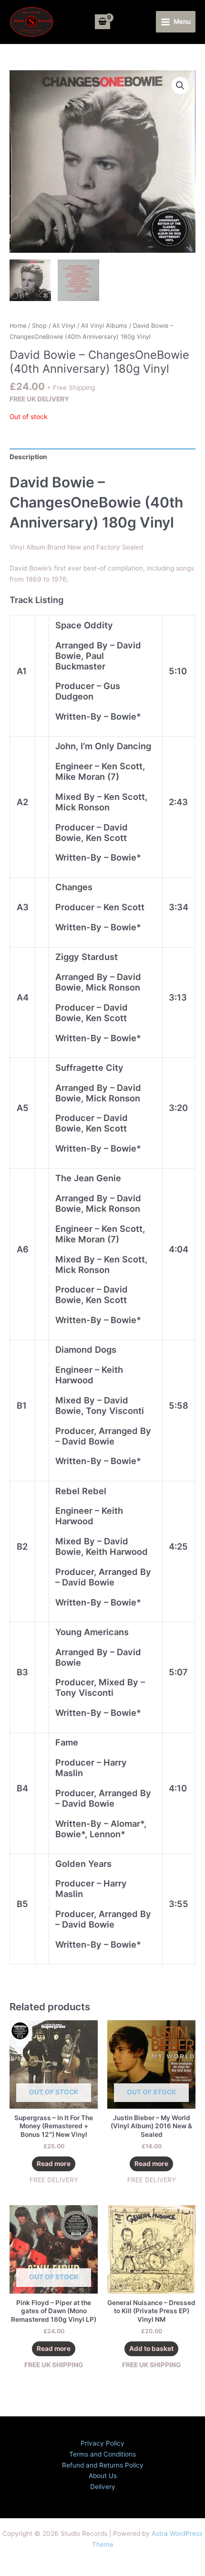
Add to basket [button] (151, 2349)
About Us (103, 2476)
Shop (39, 326)
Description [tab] (28, 457)
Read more (54, 2164)
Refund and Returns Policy (103, 2465)
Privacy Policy (102, 2443)
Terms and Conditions (102, 2454)
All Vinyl (64, 326)
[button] (180, 86)
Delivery (103, 2487)
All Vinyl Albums (104, 326)
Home (18, 326)
